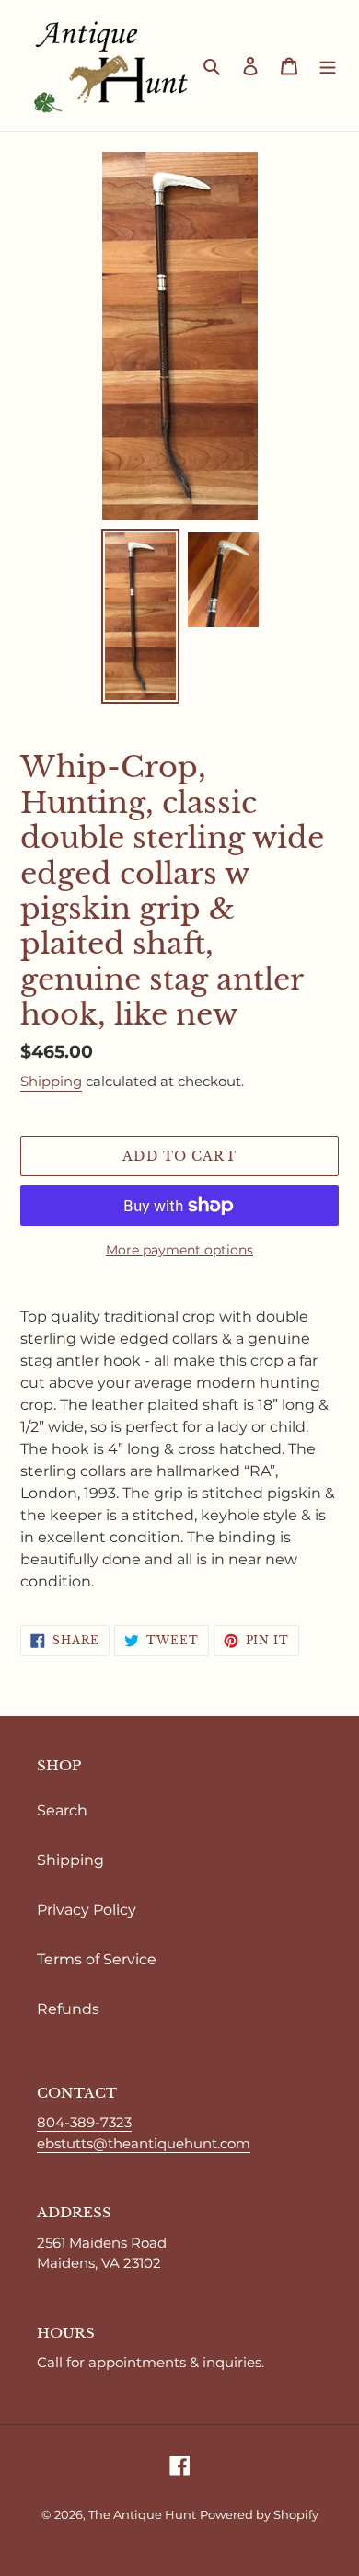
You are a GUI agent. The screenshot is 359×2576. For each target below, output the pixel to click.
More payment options (179, 1250)
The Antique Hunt (142, 2514)
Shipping (51, 1081)
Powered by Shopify (259, 2514)
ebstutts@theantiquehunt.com (144, 2143)
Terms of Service (97, 1959)
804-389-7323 (84, 2122)
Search (62, 1810)
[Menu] (328, 65)
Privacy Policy (87, 1910)
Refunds (68, 2009)
